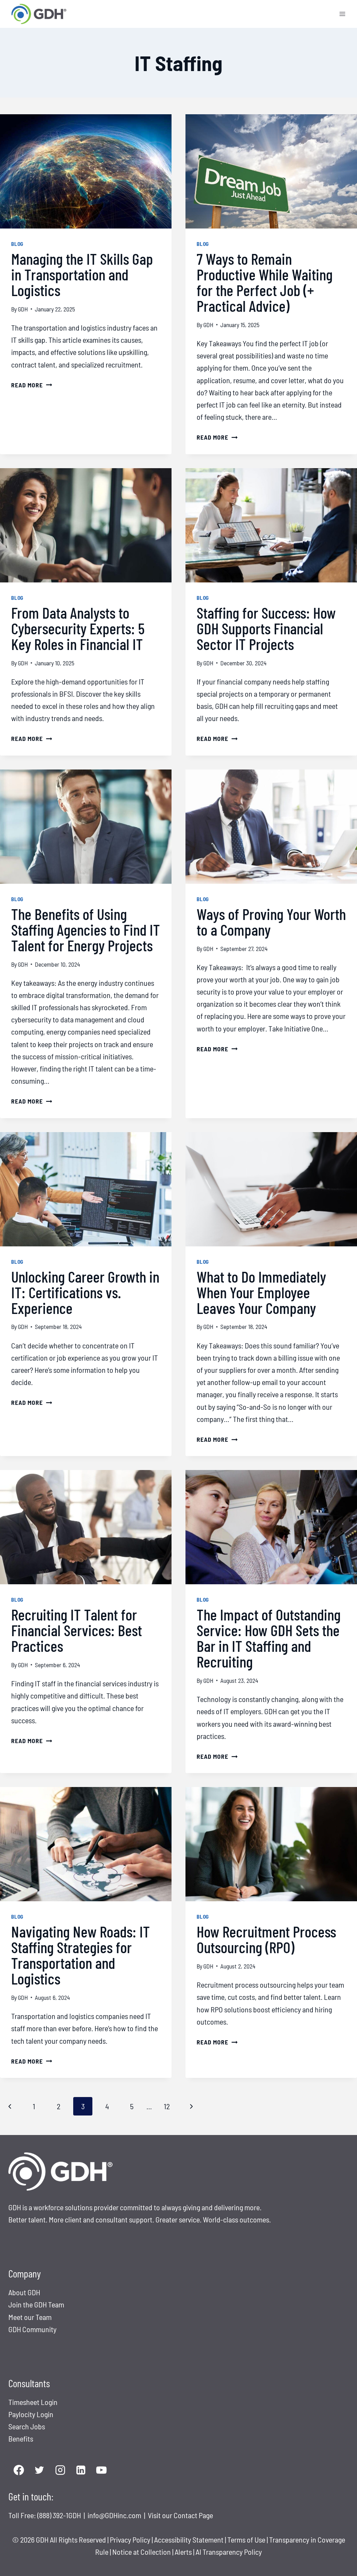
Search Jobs (27, 2426)
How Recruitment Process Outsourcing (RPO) (266, 1939)
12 (167, 2106)
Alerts (184, 2552)
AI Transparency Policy (229, 2552)
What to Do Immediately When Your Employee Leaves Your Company (261, 1292)
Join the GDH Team (36, 2304)
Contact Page (193, 2515)
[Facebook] (19, 2470)
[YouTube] (102, 2470)
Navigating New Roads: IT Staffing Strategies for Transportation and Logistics (81, 1955)
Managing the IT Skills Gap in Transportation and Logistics (82, 274)
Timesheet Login (33, 2402)
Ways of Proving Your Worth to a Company (271, 922)
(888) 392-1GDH (60, 2515)
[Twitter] (39, 2470)
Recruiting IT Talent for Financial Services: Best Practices (77, 1630)
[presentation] (86, 171)
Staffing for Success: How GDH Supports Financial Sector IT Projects (266, 628)
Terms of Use (246, 2539)
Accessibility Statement (189, 2539)
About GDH (24, 2292)
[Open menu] (342, 14)
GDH (23, 309)
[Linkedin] (81, 2470)
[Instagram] (60, 2470)
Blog (17, 244)
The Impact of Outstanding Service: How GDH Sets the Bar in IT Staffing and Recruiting (269, 1638)
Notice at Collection (142, 2552)
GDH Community (32, 2329)
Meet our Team (30, 2317)
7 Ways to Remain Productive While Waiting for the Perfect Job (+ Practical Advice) (265, 282)
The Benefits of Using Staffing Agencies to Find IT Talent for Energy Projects (86, 929)
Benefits (21, 2438)
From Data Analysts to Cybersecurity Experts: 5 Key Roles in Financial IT (78, 628)
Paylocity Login (31, 2414)
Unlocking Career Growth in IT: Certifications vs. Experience (85, 1292)
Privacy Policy (130, 2539)
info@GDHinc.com (115, 2515)
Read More (32, 385)
